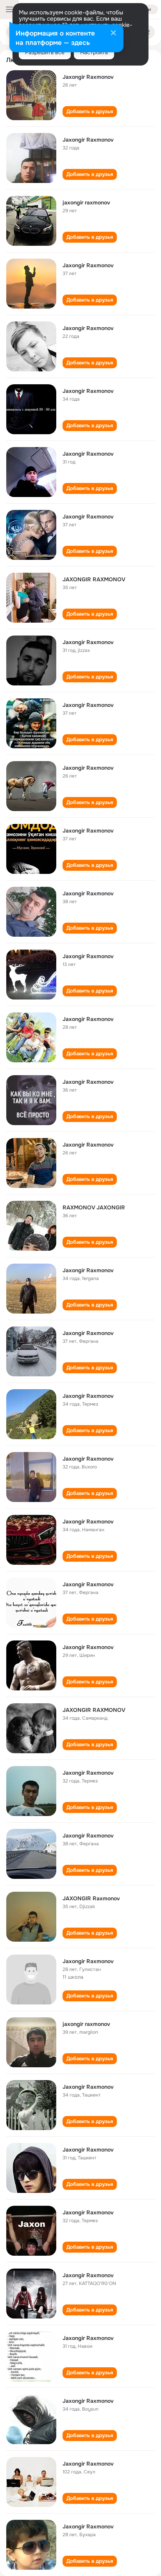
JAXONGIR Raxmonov (91, 1898)
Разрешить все (45, 52)
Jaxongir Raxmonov (88, 77)
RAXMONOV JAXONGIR (94, 1207)
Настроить (94, 52)
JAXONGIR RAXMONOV (94, 579)
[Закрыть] (113, 34)
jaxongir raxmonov (86, 202)
